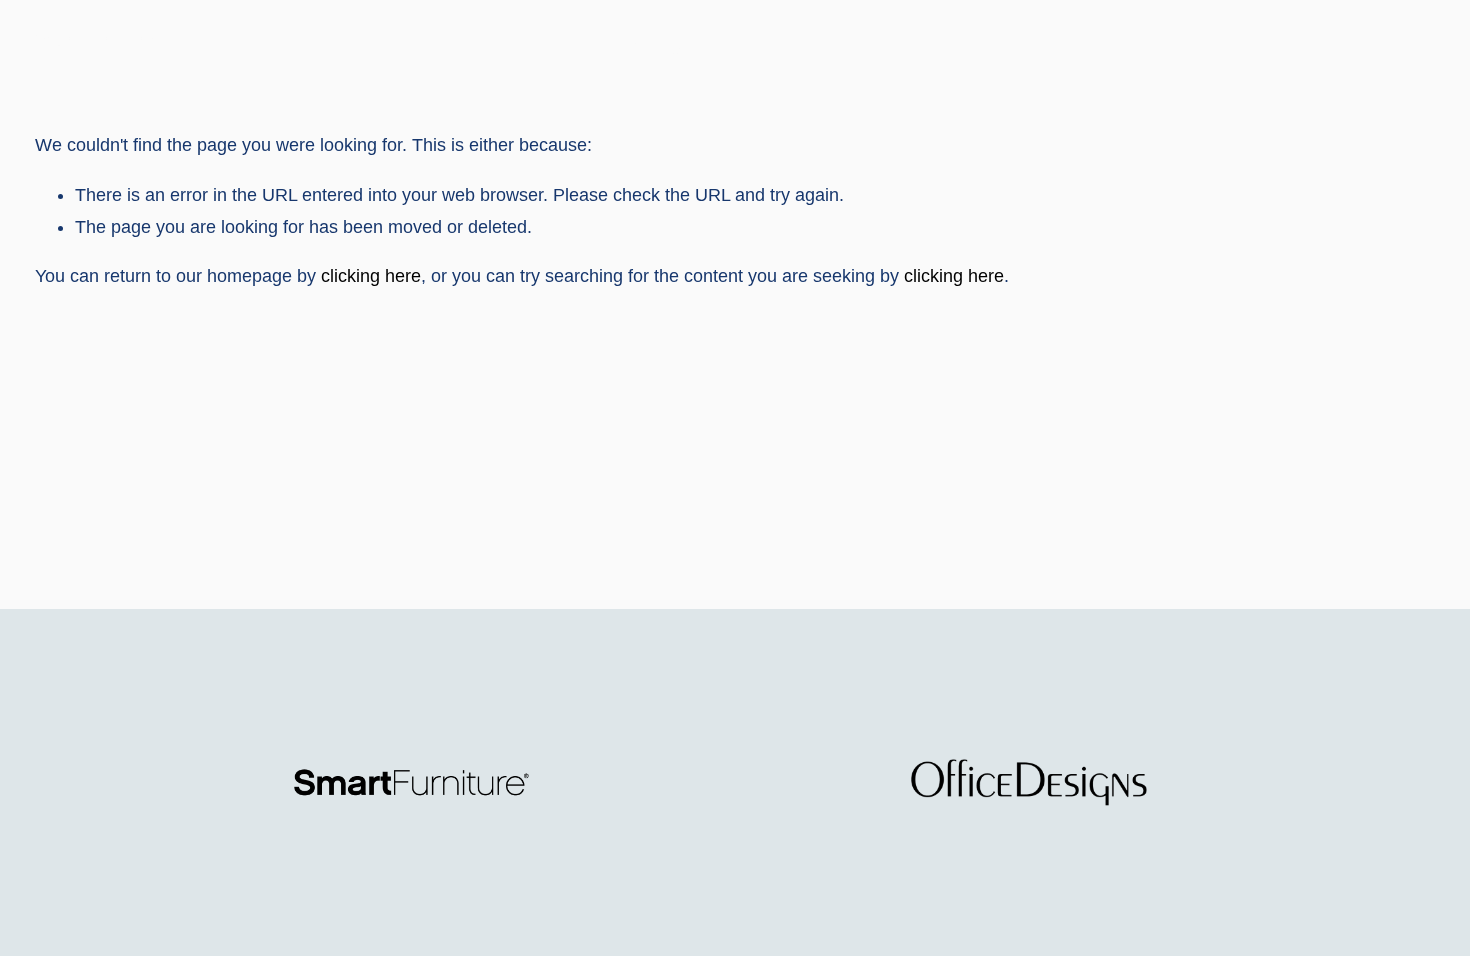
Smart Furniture (91, 41)
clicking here (371, 276)
